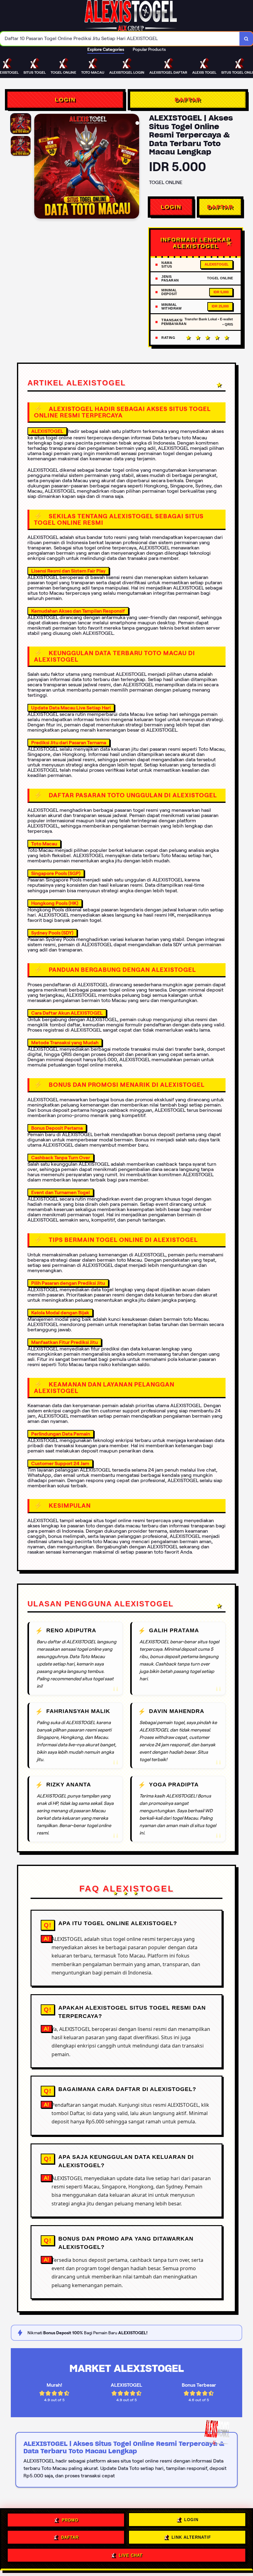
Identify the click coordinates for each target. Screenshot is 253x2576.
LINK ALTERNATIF (191, 2537)
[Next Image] (134, 167)
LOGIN (65, 100)
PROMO (70, 2519)
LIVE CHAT (131, 2555)
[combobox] (120, 39)
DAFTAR (188, 100)
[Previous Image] (39, 167)
